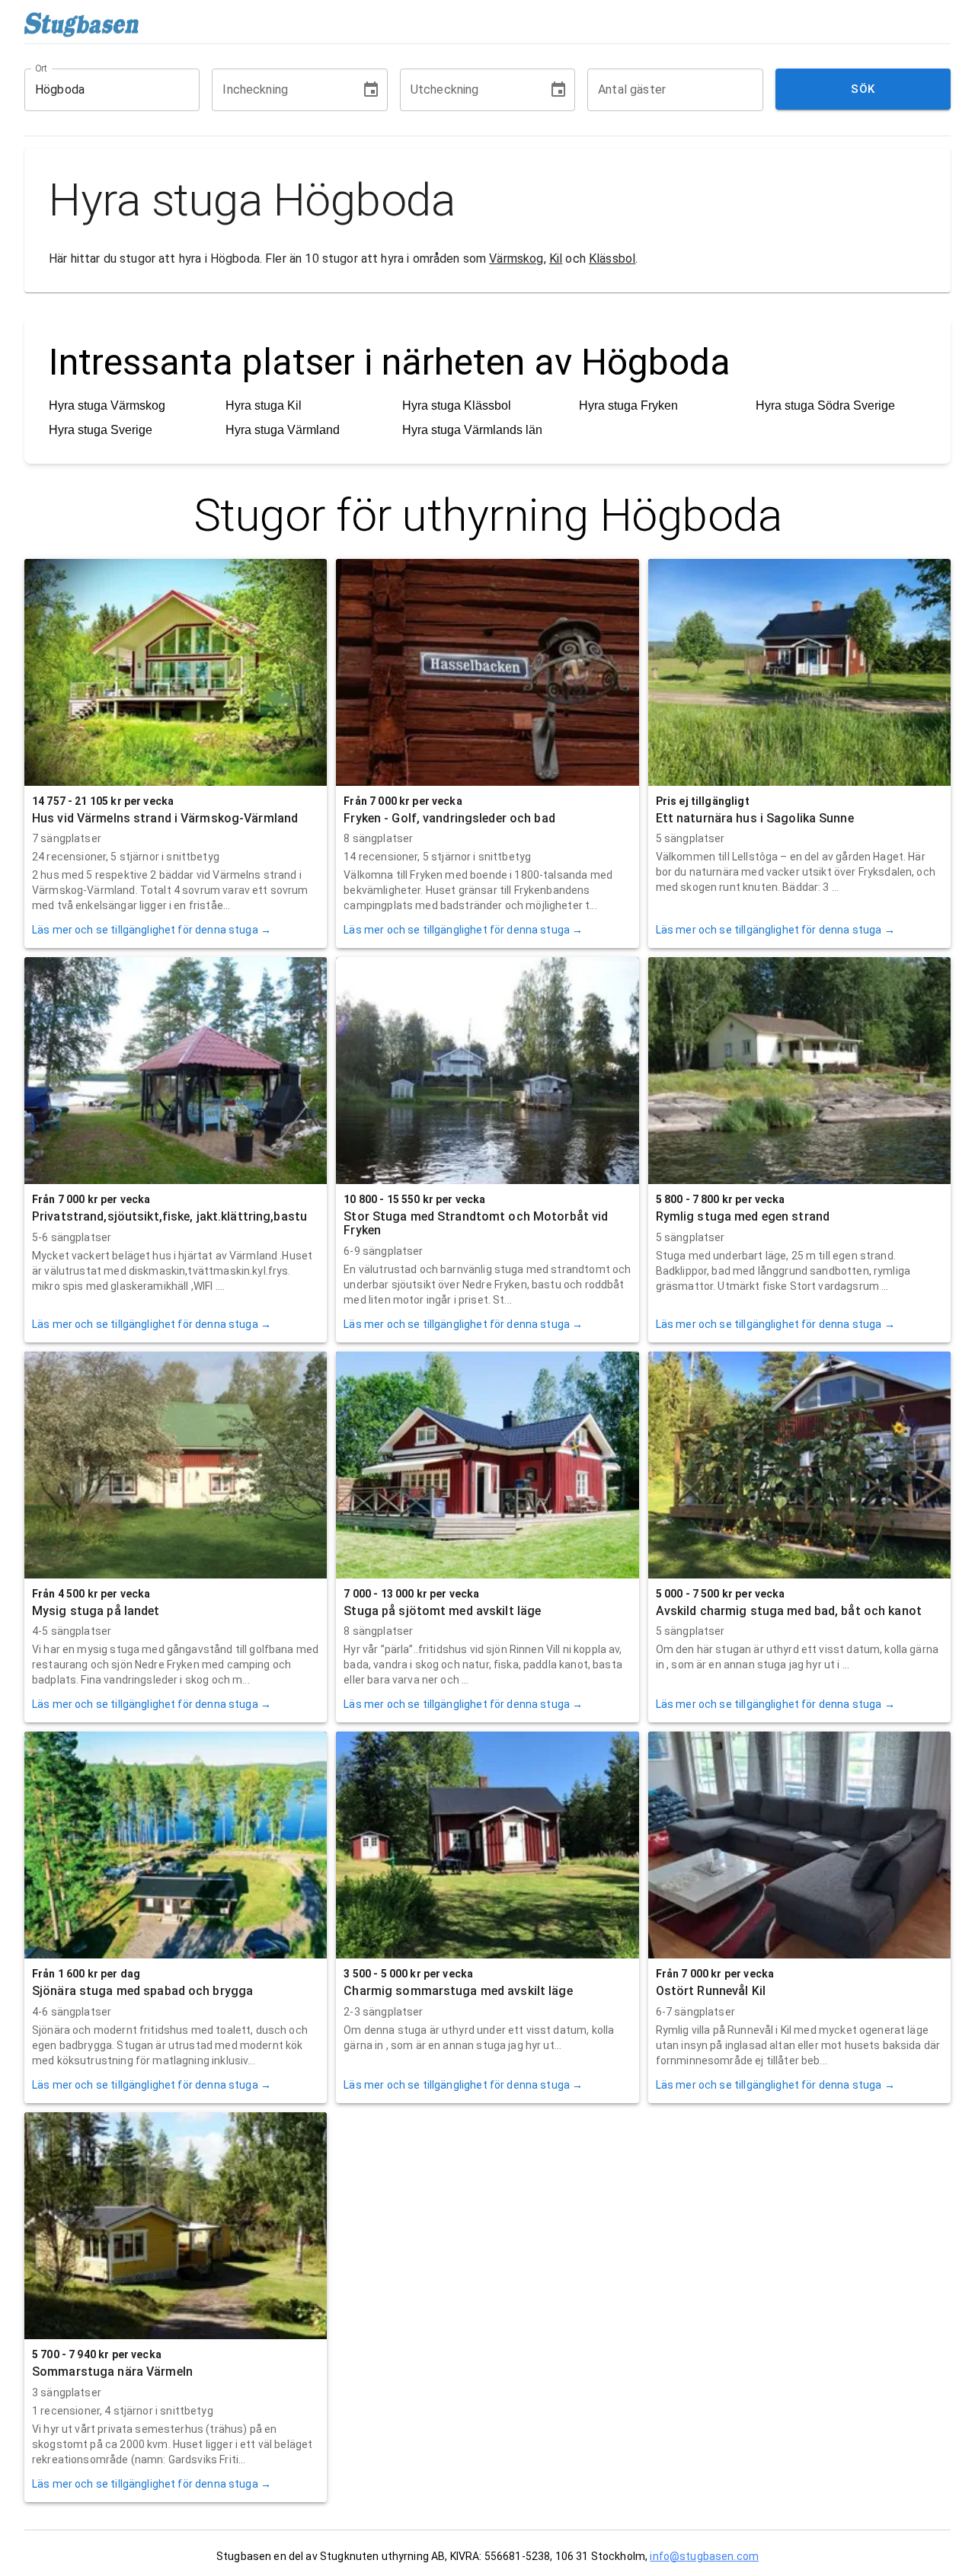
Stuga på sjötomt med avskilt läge (442, 1611)
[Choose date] (371, 90)
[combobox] (101, 90)
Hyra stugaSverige (101, 430)
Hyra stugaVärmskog (107, 405)
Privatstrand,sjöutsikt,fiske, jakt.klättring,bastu (169, 1216)
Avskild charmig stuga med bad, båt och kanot (789, 1611)
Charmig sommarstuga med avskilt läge (458, 1991)
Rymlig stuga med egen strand (743, 1216)
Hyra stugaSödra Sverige (825, 405)
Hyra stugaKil (264, 405)
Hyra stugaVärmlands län (472, 430)
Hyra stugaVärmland (283, 430)
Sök (863, 89)
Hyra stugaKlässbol (457, 405)
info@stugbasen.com (704, 2556)
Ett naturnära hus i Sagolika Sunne (755, 818)
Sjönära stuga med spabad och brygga (142, 1991)
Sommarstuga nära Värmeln (112, 2372)
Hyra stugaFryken (628, 405)
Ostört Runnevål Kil (711, 1991)
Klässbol (612, 259)
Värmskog (516, 259)
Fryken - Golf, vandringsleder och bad (449, 818)
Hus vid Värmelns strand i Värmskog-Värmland (165, 818)
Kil (556, 259)
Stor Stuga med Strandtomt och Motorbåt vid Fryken (476, 1223)
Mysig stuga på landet (96, 1611)
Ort (42, 68)
